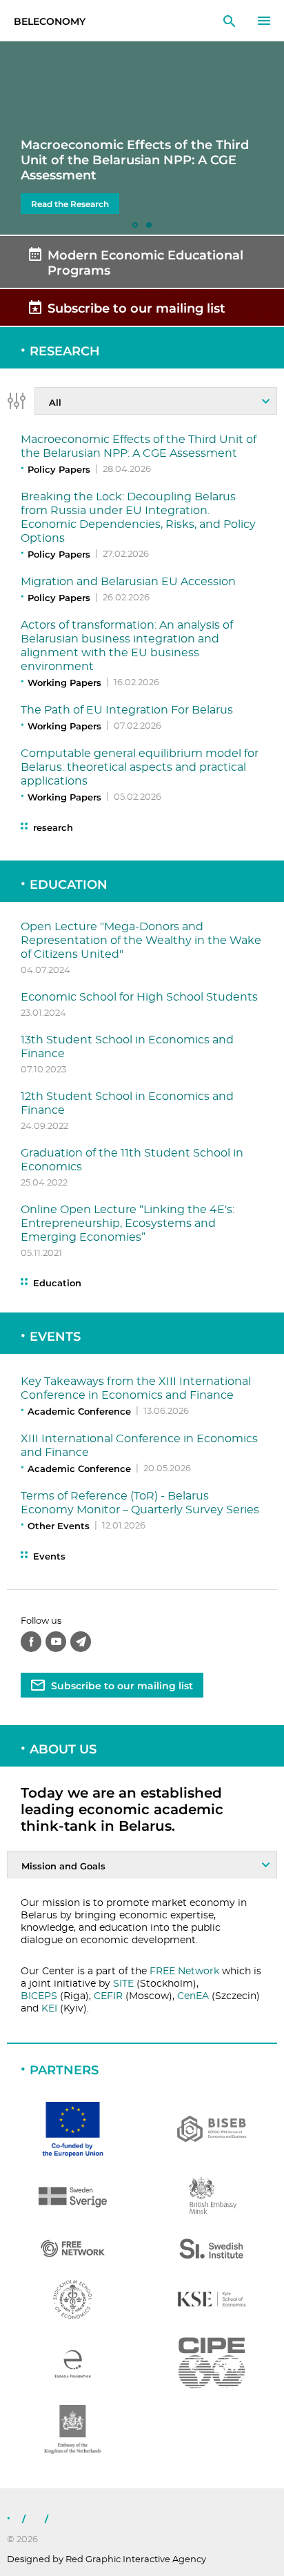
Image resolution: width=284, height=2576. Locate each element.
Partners (64, 2070)
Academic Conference (79, 1411)
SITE (123, 1984)
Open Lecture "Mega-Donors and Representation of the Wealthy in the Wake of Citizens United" (141, 941)
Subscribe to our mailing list (122, 1686)
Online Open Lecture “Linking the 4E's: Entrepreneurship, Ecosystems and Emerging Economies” (128, 1223)
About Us (63, 1749)
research (53, 828)
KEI (49, 2009)
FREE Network (184, 1972)
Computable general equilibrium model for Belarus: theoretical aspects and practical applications (140, 767)
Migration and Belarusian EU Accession (128, 582)
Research (65, 351)
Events (55, 1337)
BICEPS (39, 1996)
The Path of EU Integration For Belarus (127, 710)
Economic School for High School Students (139, 997)
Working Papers (64, 682)
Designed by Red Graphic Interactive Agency (106, 2560)
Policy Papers (59, 469)
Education (69, 885)
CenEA (193, 1996)
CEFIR (108, 1996)
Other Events (59, 1526)
